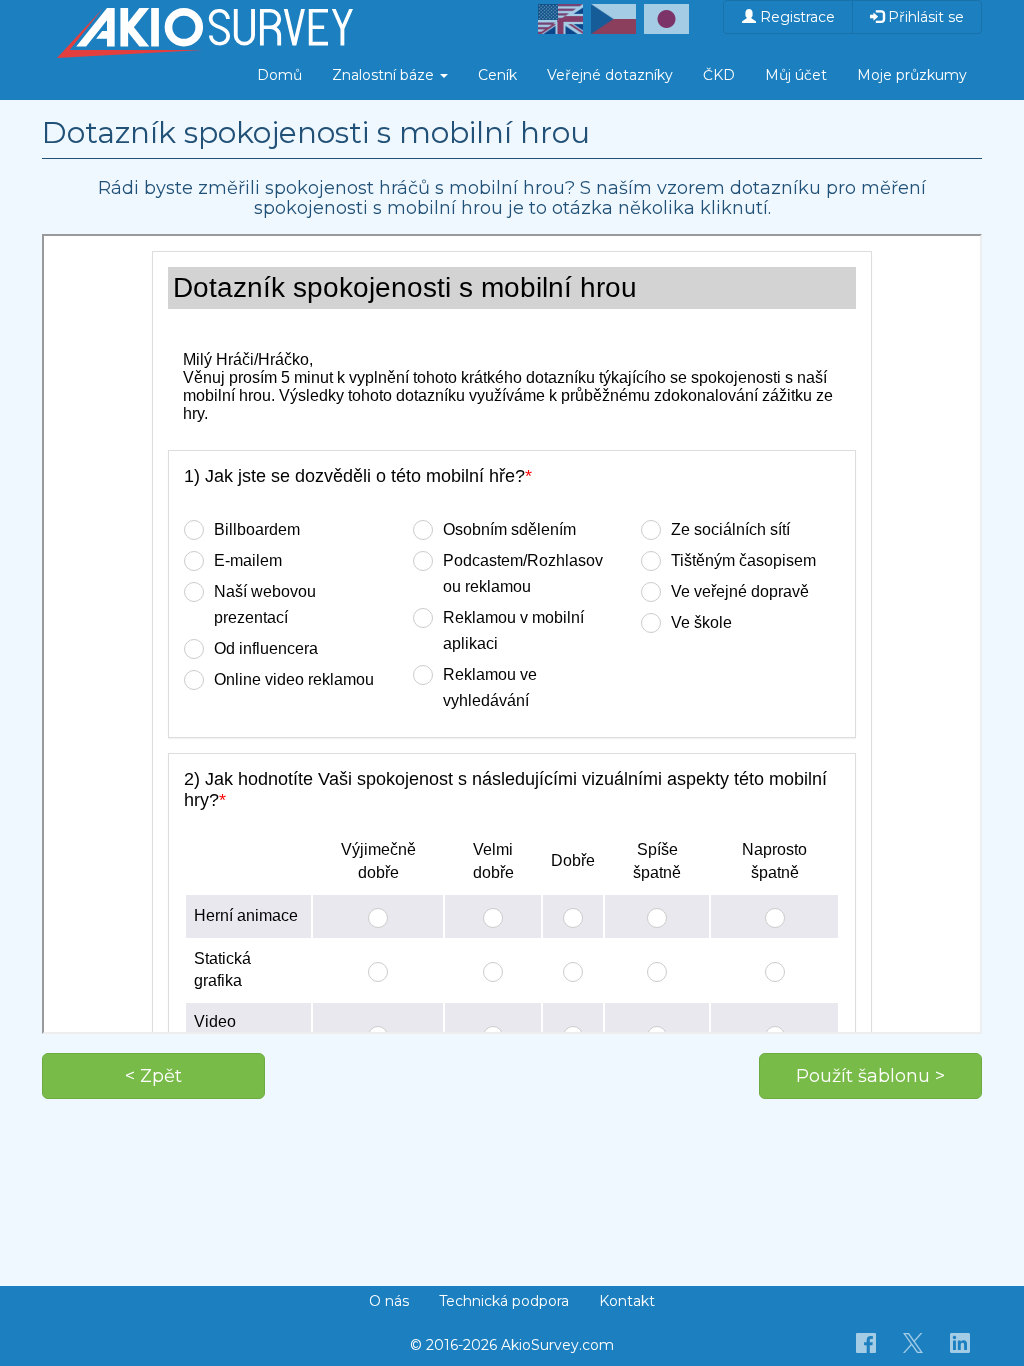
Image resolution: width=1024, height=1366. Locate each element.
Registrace (795, 17)
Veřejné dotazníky (610, 75)
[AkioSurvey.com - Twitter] (913, 1342)
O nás (389, 1301)
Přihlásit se (924, 17)
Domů (279, 75)
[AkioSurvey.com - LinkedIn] (960, 1342)
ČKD (719, 75)
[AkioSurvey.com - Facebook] (866, 1342)
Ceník (497, 75)
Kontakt (627, 1301)
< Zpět (153, 1076)
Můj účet (796, 75)
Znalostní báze (385, 75)
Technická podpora (504, 1301)
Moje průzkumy (912, 75)
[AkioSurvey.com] (205, 25)
